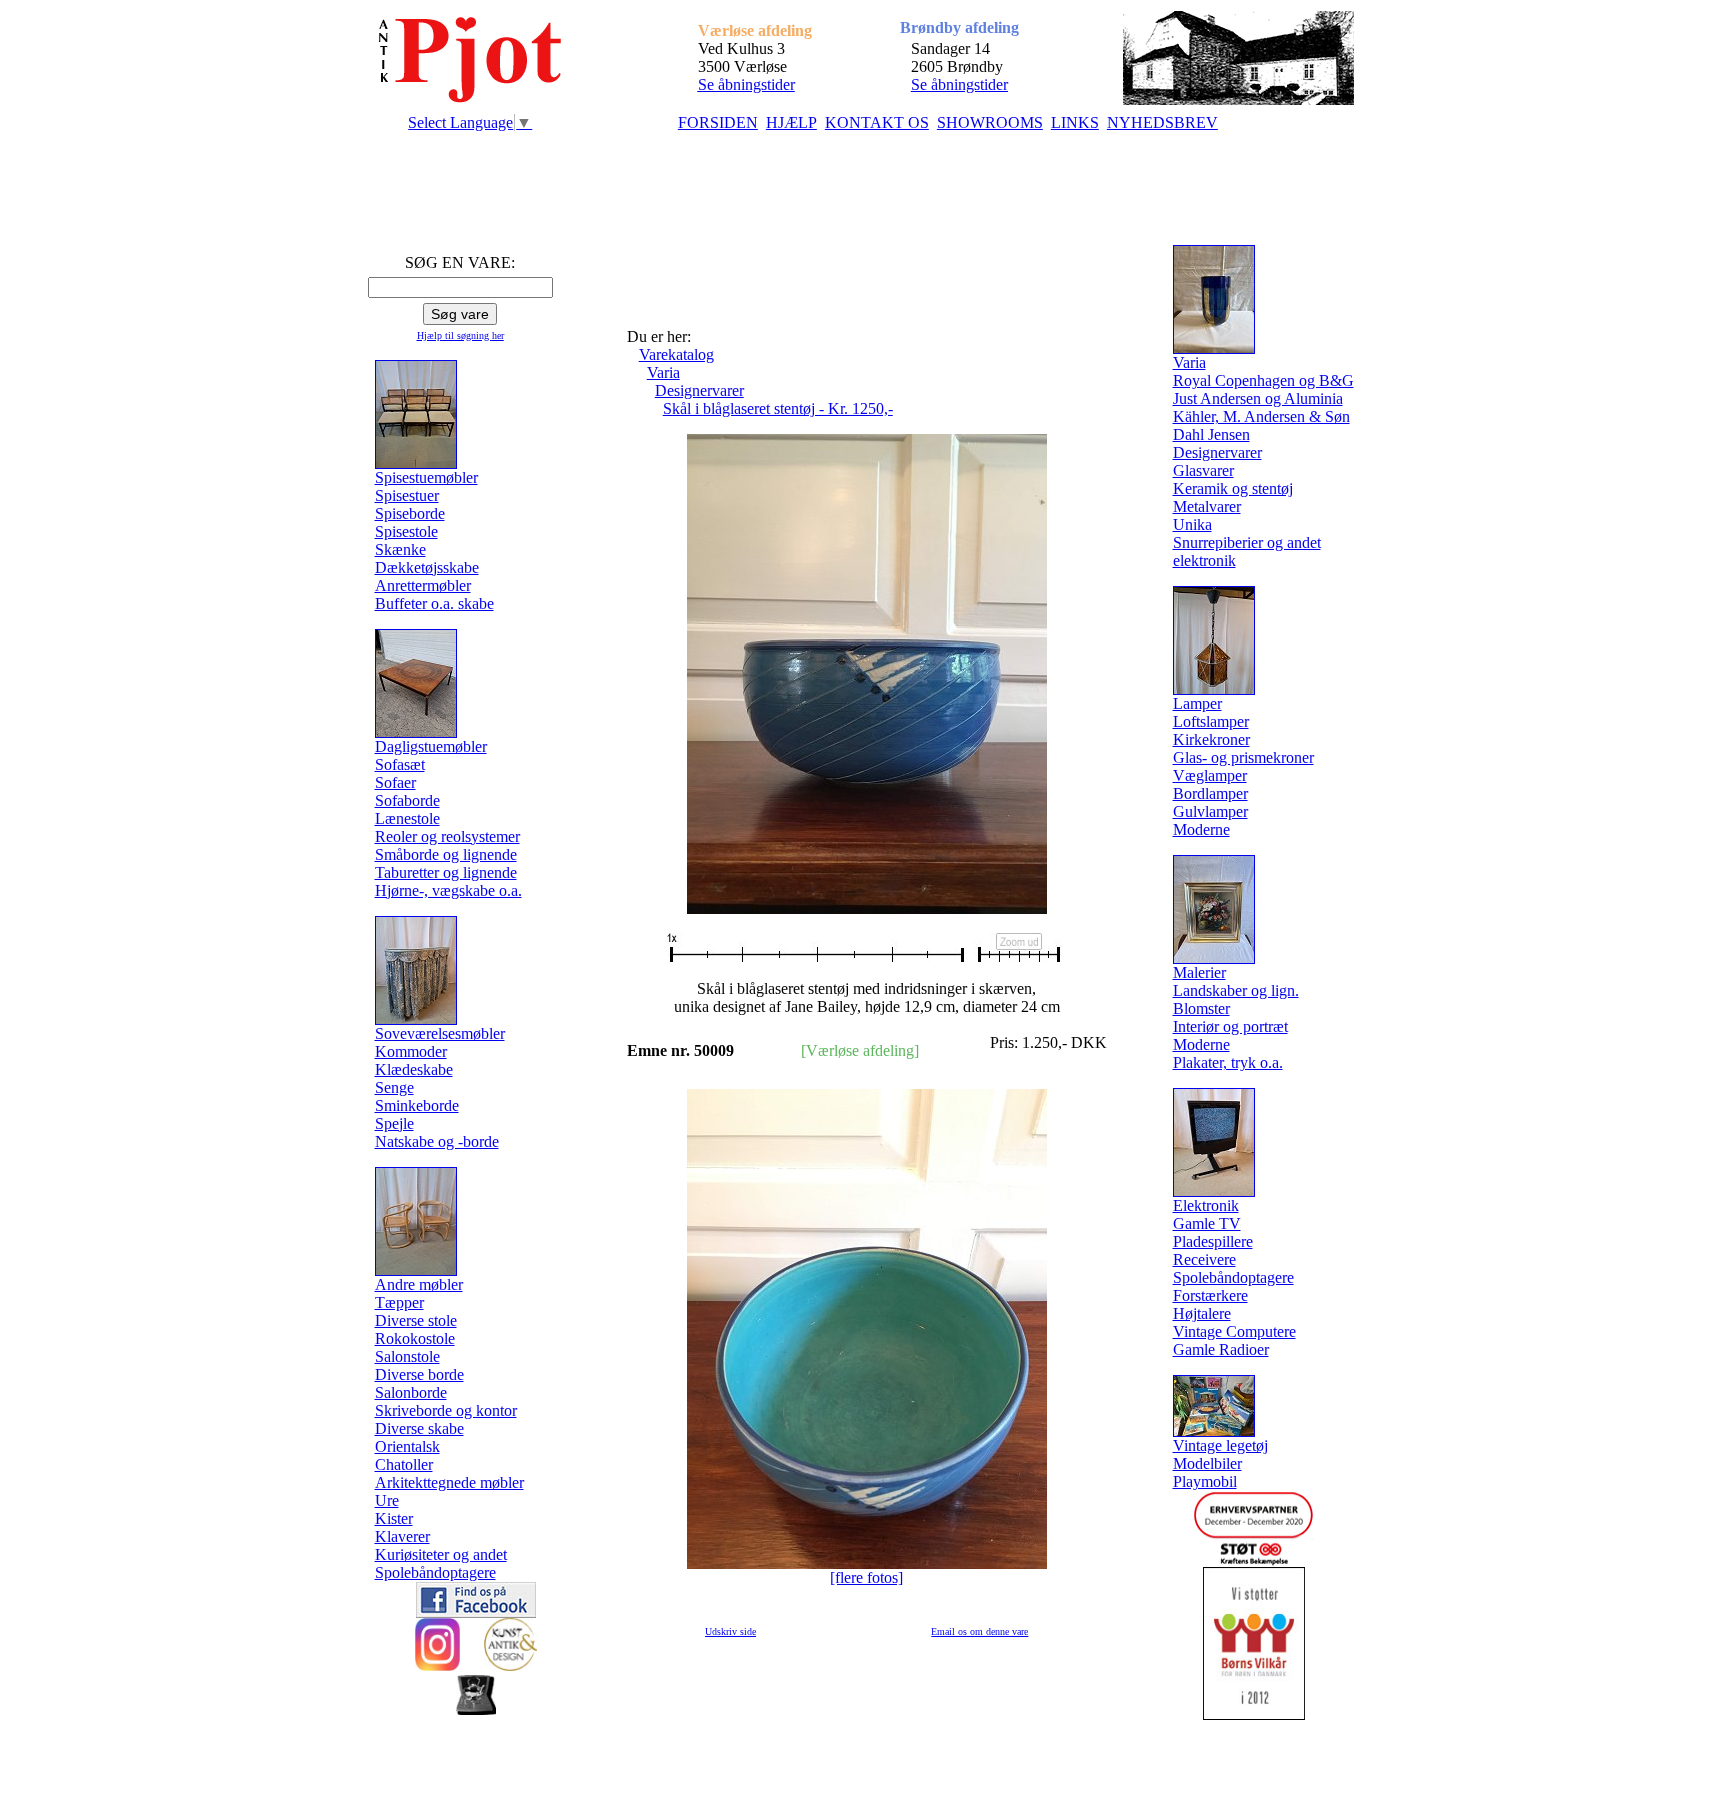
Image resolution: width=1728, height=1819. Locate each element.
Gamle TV (1207, 1223)
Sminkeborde (417, 1105)
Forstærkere (1210, 1295)
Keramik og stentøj (1233, 488)
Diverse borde (419, 1374)
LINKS (1075, 122)
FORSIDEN (718, 122)
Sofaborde (407, 800)
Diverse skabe (419, 1428)
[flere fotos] (866, 1577)
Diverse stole (416, 1320)
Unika (1192, 524)
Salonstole (407, 1356)
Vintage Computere (1234, 1331)
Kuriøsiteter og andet (441, 1554)
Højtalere (1202, 1313)
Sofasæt (400, 764)
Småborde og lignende (446, 854)
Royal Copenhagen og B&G (1263, 380)
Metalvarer (1207, 506)
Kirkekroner (1211, 739)
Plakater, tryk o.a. (1228, 1062)
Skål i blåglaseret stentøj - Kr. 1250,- (778, 408)
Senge (394, 1087)
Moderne (1201, 829)
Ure (387, 1500)
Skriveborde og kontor (446, 1410)
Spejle (394, 1123)
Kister (394, 1518)
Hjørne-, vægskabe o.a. (448, 890)
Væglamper (1210, 775)
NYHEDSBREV (1162, 122)
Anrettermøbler (423, 585)
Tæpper (399, 1302)
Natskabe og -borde (437, 1141)
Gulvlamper (1210, 811)
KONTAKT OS (877, 122)
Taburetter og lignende (446, 872)
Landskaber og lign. (1236, 990)
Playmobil (1205, 1481)
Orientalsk (407, 1446)
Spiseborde (410, 513)
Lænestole (407, 818)
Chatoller (404, 1464)
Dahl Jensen (1211, 434)
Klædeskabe (414, 1069)
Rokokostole (415, 1338)
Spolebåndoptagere (435, 1572)
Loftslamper (1211, 721)
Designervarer (699, 390)
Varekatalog (676, 354)
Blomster (1201, 1008)
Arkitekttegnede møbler (449, 1482)
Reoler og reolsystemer (447, 836)
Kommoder (411, 1051)
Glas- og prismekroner (1243, 757)
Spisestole (406, 531)
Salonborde (411, 1392)
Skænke (400, 549)
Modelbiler (1207, 1463)
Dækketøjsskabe (427, 567)
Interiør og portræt (1230, 1026)
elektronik (1204, 560)
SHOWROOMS (990, 122)
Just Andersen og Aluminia (1258, 398)
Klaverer (402, 1536)
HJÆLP (791, 122)
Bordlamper (1210, 793)
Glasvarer (1203, 470)
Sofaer (395, 782)
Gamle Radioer (1221, 1349)
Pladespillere (1213, 1241)
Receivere (1204, 1259)
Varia (663, 372)
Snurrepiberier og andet (1247, 542)
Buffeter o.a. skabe (434, 603)
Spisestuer (407, 495)
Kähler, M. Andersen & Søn (1261, 416)
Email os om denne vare (979, 1631)
